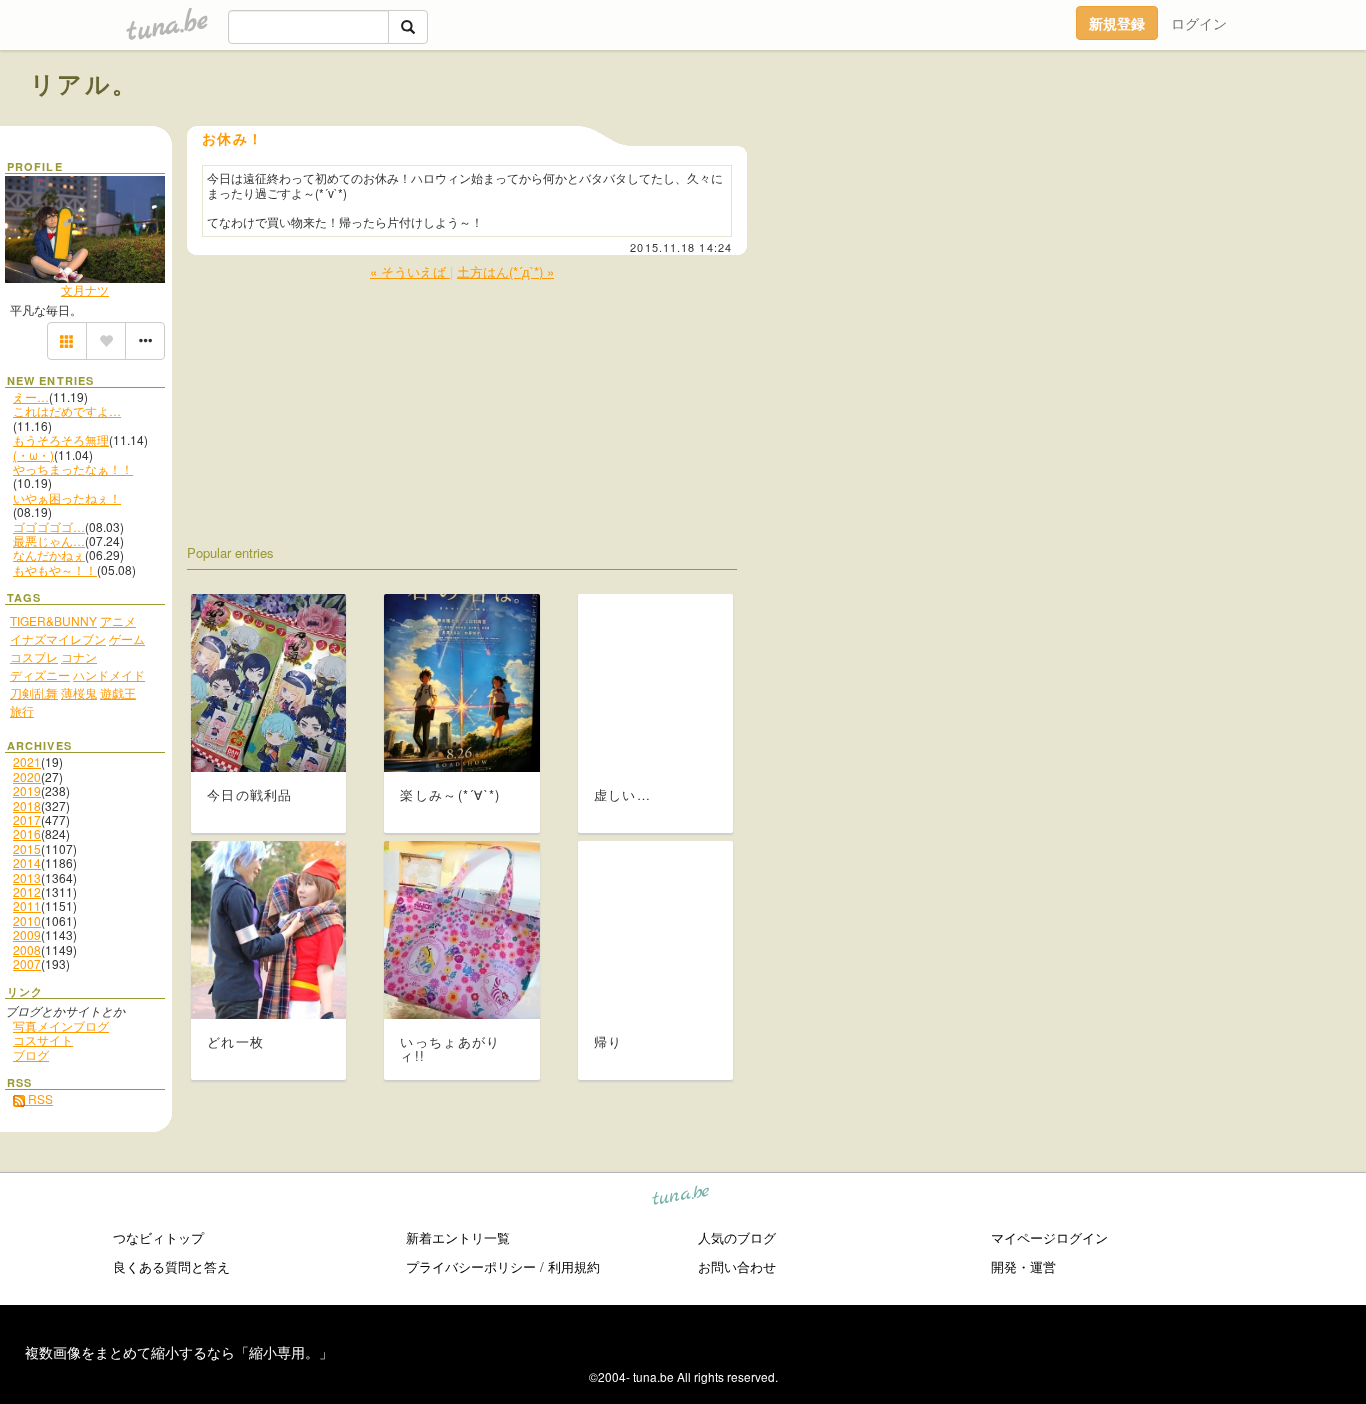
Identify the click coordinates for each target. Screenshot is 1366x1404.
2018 (27, 805)
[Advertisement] (1108, 128)
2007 (27, 963)
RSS (39, 1098)
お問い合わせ (737, 1266)
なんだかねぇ (49, 554)
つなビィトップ (158, 1237)
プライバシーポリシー (471, 1266)
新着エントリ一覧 (458, 1237)
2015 (27, 848)
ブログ (31, 1054)
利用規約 (574, 1266)
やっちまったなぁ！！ (73, 468)
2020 (27, 776)
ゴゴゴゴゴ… (49, 526)
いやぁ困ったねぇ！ (67, 497)
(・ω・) (33, 454)
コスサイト (43, 1039)
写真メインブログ (61, 1025)
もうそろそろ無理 (61, 439)
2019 (27, 790)
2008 (27, 949)
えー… (31, 396)
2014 (27, 862)
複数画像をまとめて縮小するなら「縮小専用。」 (179, 1352)
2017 (27, 819)
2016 (27, 833)
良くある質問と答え (171, 1266)
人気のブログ (737, 1237)
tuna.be (681, 1197)
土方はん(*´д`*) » (505, 271)
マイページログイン (1049, 1237)
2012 (27, 891)
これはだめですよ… (67, 410)
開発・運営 (1023, 1266)
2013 (27, 877)
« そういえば (410, 271)
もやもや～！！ (55, 569)
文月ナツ (85, 289)
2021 (27, 761)
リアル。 (84, 83)
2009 (27, 934)
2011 (27, 905)
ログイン (1199, 23)
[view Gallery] (67, 341)
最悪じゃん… (49, 540)
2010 (27, 920)
